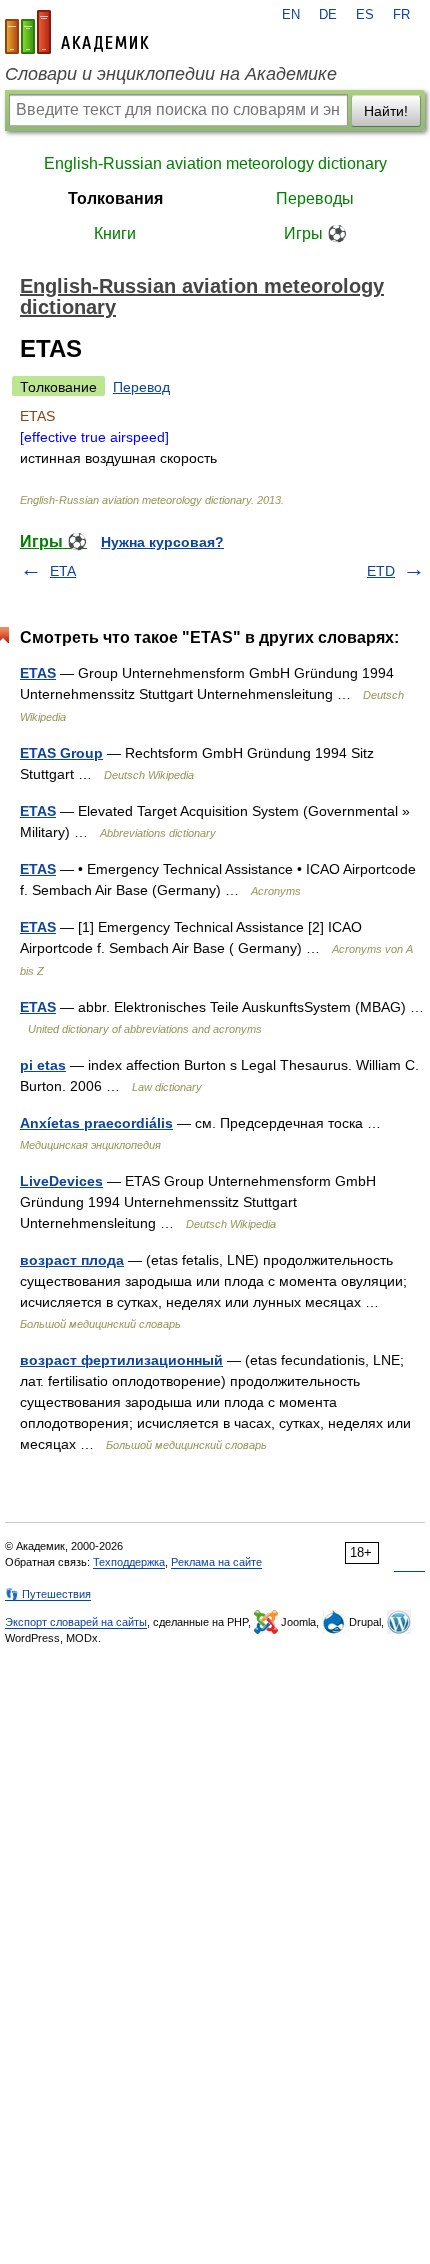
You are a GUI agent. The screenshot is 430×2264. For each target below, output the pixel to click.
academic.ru (77, 32)
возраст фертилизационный (121, 1360)
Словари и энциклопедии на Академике (171, 74)
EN (291, 15)
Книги (115, 233)
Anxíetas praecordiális (96, 1123)
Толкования (115, 198)
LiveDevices (61, 1181)
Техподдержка (129, 1562)
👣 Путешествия (48, 1594)
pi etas (43, 1065)
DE (328, 15)
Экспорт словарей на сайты (76, 1622)
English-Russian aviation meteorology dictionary (215, 163)
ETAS (38, 673)
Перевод (141, 387)
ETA (63, 571)
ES (365, 15)
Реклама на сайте (216, 1562)
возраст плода (72, 1260)
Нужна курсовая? (162, 542)
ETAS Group (61, 753)
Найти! (386, 111)
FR (401, 15)
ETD (381, 571)
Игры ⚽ (315, 233)
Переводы (315, 198)
